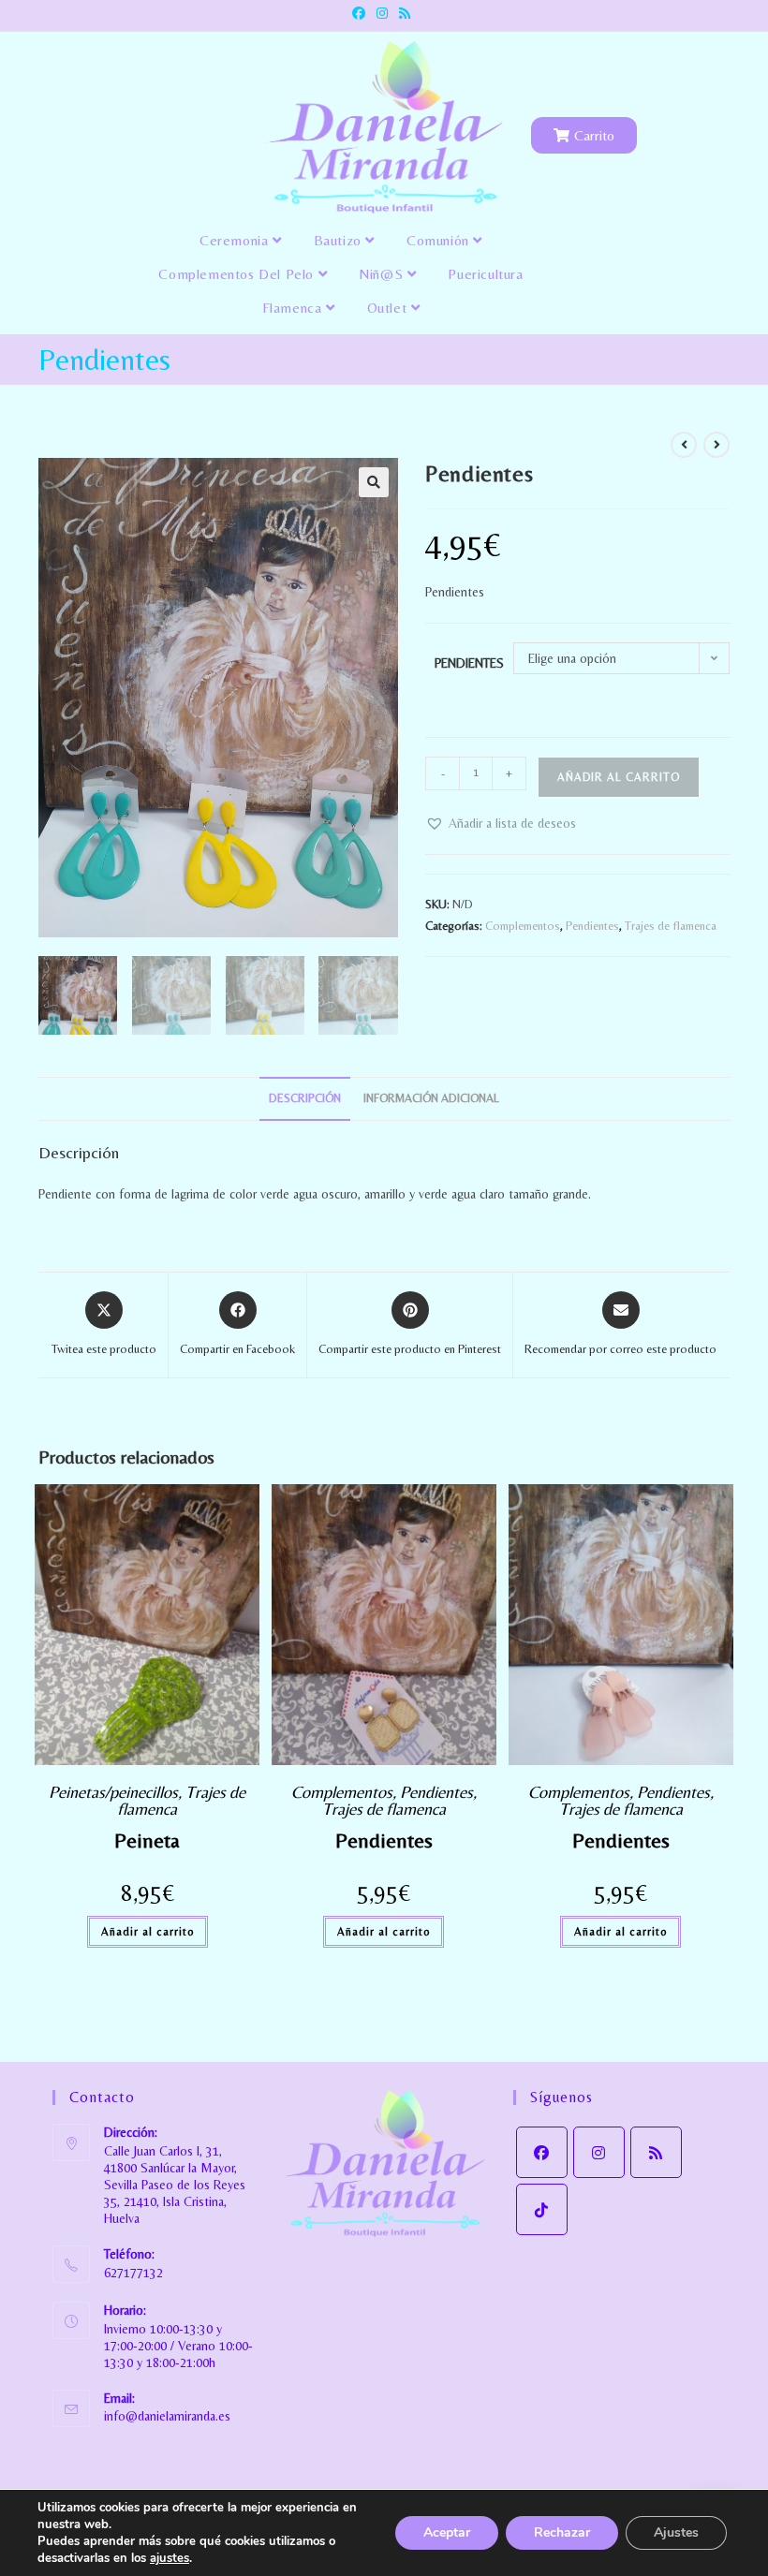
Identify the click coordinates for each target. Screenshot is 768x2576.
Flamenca (294, 308)
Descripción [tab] (305, 1098)
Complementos (523, 926)
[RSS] (656, 2152)
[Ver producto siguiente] (716, 445)
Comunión (440, 240)
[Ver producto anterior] (684, 445)
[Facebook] (542, 2152)
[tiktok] (542, 2209)
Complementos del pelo (238, 274)
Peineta (147, 1840)
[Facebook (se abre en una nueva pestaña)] (362, 13)
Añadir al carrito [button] (148, 1932)
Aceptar (447, 2532)
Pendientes (469, 663)
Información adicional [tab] (431, 1098)
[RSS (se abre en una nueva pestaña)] (405, 13)
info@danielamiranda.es (167, 2416)
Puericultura (485, 274)
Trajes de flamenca (671, 926)
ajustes (170, 2558)
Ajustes (676, 2532)
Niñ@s (383, 274)
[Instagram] (599, 2152)
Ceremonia (236, 240)
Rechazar (562, 2532)
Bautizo (340, 240)
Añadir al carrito (619, 777)
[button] (374, 482)
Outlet (389, 308)
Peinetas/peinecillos (113, 1792)
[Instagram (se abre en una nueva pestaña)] (382, 13)
